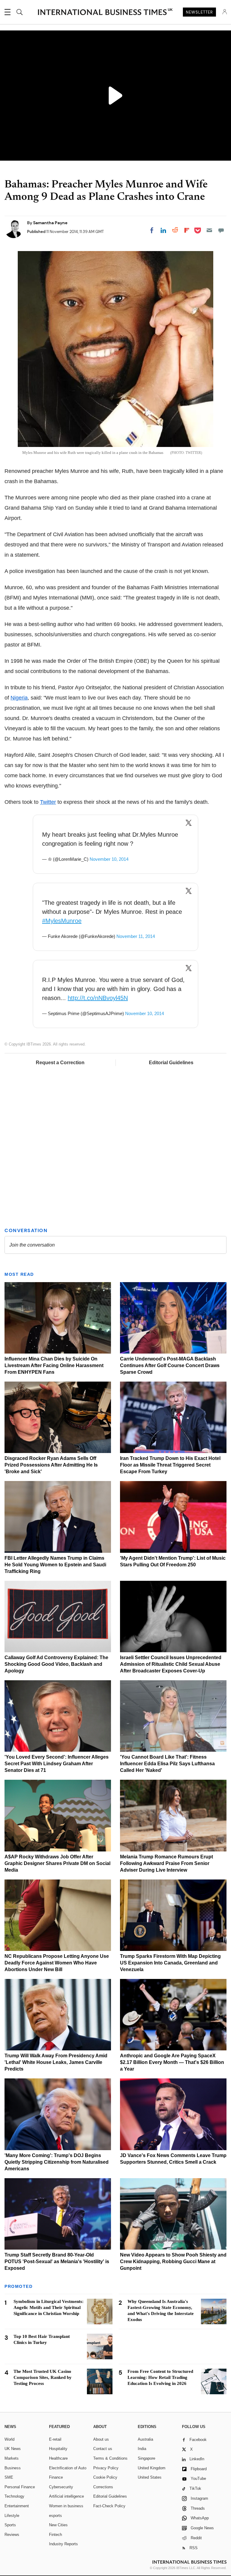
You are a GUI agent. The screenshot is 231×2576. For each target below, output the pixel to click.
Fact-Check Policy (109, 2506)
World (9, 2439)
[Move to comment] (221, 230)
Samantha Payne (50, 223)
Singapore (146, 2458)
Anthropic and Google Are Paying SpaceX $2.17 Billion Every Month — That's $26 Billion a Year (172, 2062)
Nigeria (19, 698)
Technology (14, 2496)
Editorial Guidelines (171, 1063)
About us (101, 2439)
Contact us (103, 2449)
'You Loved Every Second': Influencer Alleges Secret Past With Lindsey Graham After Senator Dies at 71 (57, 1764)
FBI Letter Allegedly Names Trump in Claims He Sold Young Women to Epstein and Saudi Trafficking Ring (55, 1565)
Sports (10, 2525)
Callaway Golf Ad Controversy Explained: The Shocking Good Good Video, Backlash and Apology (56, 1664)
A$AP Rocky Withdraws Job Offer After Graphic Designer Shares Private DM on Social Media (57, 1863)
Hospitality (58, 2449)
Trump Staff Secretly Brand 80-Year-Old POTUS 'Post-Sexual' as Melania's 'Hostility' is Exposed (57, 2261)
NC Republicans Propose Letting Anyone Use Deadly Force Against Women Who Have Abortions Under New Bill (57, 1963)
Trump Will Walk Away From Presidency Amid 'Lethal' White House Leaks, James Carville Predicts (56, 2062)
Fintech (55, 2535)
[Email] (209, 230)
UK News (13, 2449)
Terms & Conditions (110, 2458)
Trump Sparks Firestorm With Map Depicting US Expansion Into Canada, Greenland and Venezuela (170, 1963)
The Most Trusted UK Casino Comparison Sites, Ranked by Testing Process (43, 2377)
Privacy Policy (106, 2468)
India (142, 2449)
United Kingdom (152, 2468)
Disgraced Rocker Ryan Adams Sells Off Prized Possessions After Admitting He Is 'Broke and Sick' (51, 1465)
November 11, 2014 (136, 936)
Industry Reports (63, 2544)
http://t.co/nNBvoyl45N (98, 998)
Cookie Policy (105, 2477)
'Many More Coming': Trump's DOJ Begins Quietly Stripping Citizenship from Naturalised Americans (57, 2162)
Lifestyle (12, 2516)
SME (9, 2477)
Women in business (66, 2506)
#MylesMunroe (62, 921)
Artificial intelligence (66, 2496)
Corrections (103, 2487)
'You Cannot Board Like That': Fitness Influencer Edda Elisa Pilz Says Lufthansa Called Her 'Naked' (167, 1764)
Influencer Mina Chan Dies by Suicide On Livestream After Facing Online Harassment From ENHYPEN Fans (54, 1365)
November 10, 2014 (109, 859)
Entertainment (17, 2506)
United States (150, 2477)
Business (13, 2468)
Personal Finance (20, 2487)
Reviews (12, 2535)
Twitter (48, 802)
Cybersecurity (61, 2487)
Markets (12, 2458)
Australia (145, 2439)
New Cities (58, 2525)
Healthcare (58, 2458)
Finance (56, 2477)
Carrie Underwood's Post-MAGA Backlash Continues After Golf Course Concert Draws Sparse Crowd (170, 1365)
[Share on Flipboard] (187, 230)
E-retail (55, 2439)
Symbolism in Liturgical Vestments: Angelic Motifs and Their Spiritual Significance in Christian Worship (49, 2307)
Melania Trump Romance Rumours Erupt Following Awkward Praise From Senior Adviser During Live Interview (166, 1863)
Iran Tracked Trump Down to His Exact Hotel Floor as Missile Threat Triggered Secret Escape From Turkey (170, 1465)
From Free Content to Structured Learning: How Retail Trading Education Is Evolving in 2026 (160, 2377)
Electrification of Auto (68, 2468)
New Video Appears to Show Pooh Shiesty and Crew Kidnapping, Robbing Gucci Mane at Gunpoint (173, 2261)
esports (55, 2516)
